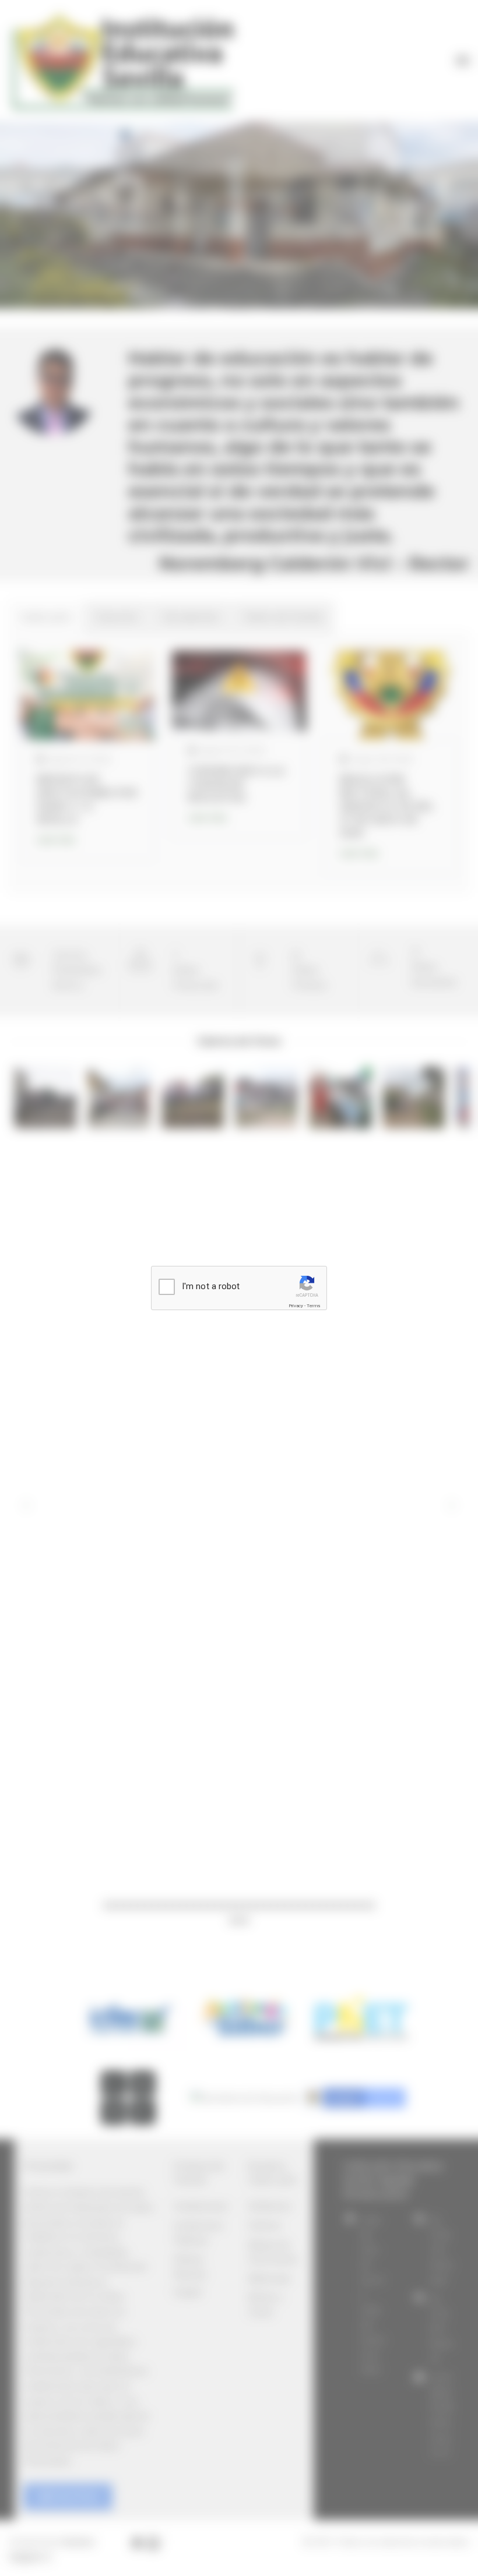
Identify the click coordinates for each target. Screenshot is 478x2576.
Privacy (296, 1306)
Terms (313, 1306)
